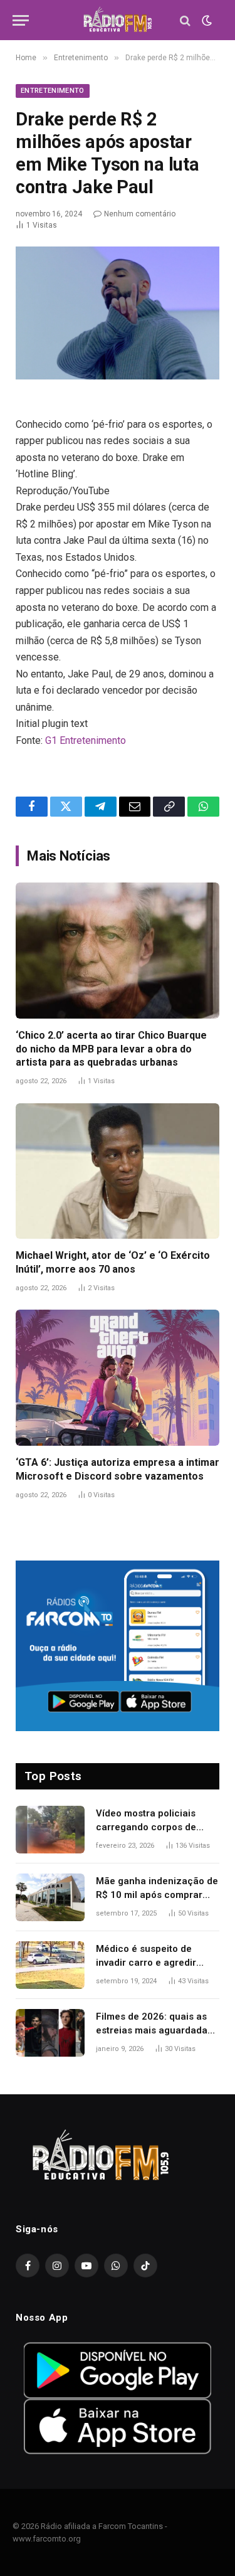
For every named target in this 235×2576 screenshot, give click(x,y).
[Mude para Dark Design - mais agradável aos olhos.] (206, 21)
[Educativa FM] (118, 20)
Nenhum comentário (140, 214)
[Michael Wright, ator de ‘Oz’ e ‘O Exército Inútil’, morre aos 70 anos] (118, 1171)
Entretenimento (53, 91)
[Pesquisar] (185, 20)
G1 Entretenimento (86, 740)
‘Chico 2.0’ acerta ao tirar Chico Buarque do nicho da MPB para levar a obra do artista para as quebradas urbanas (111, 1049)
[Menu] (21, 20)
